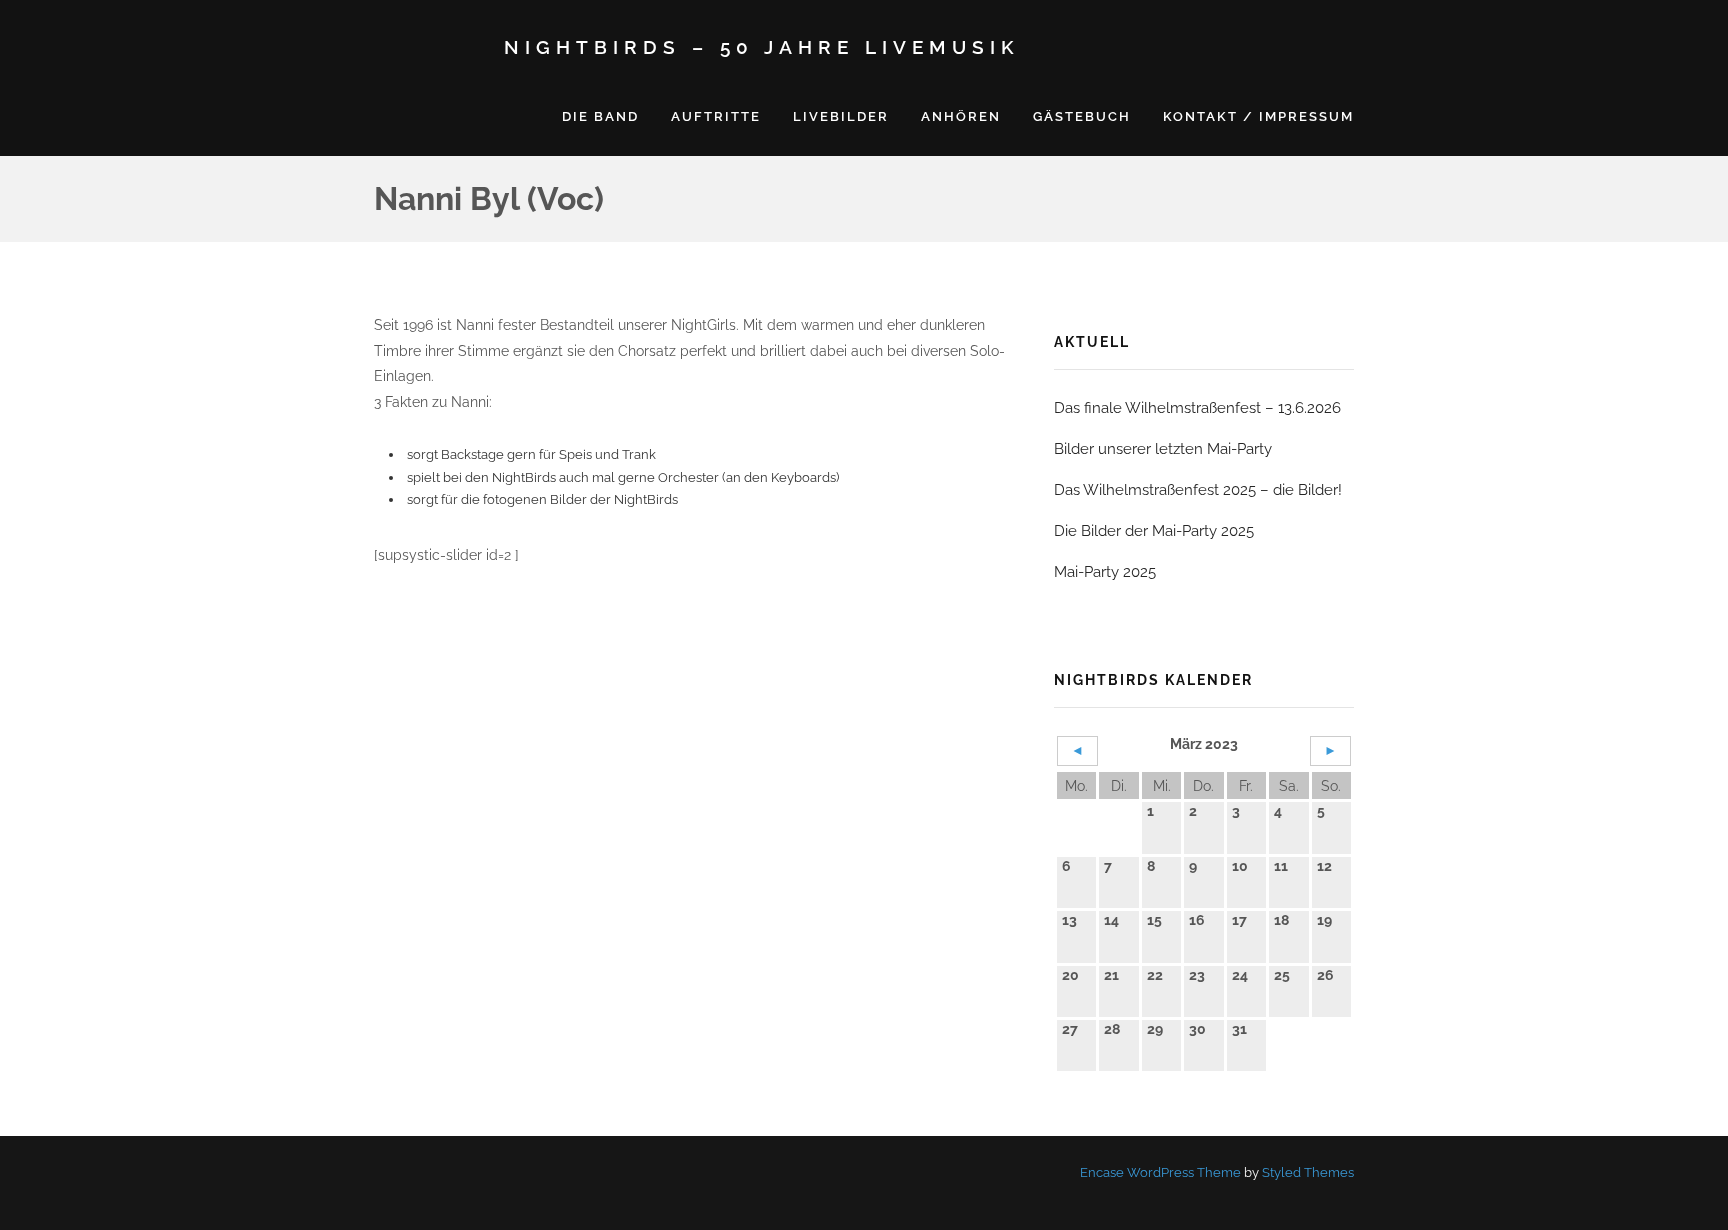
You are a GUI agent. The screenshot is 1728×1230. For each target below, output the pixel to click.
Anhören (961, 116)
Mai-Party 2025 (1105, 572)
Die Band (600, 116)
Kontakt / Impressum (1258, 116)
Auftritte (716, 116)
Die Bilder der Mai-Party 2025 (1154, 531)
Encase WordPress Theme (1160, 1172)
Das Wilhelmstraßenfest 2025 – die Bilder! (1198, 490)
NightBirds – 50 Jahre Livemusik (762, 47)
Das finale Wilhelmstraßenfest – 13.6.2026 (1197, 408)
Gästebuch (1082, 116)
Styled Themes (1308, 1172)
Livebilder (841, 116)
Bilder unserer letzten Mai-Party (1163, 449)
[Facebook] (385, 1172)
